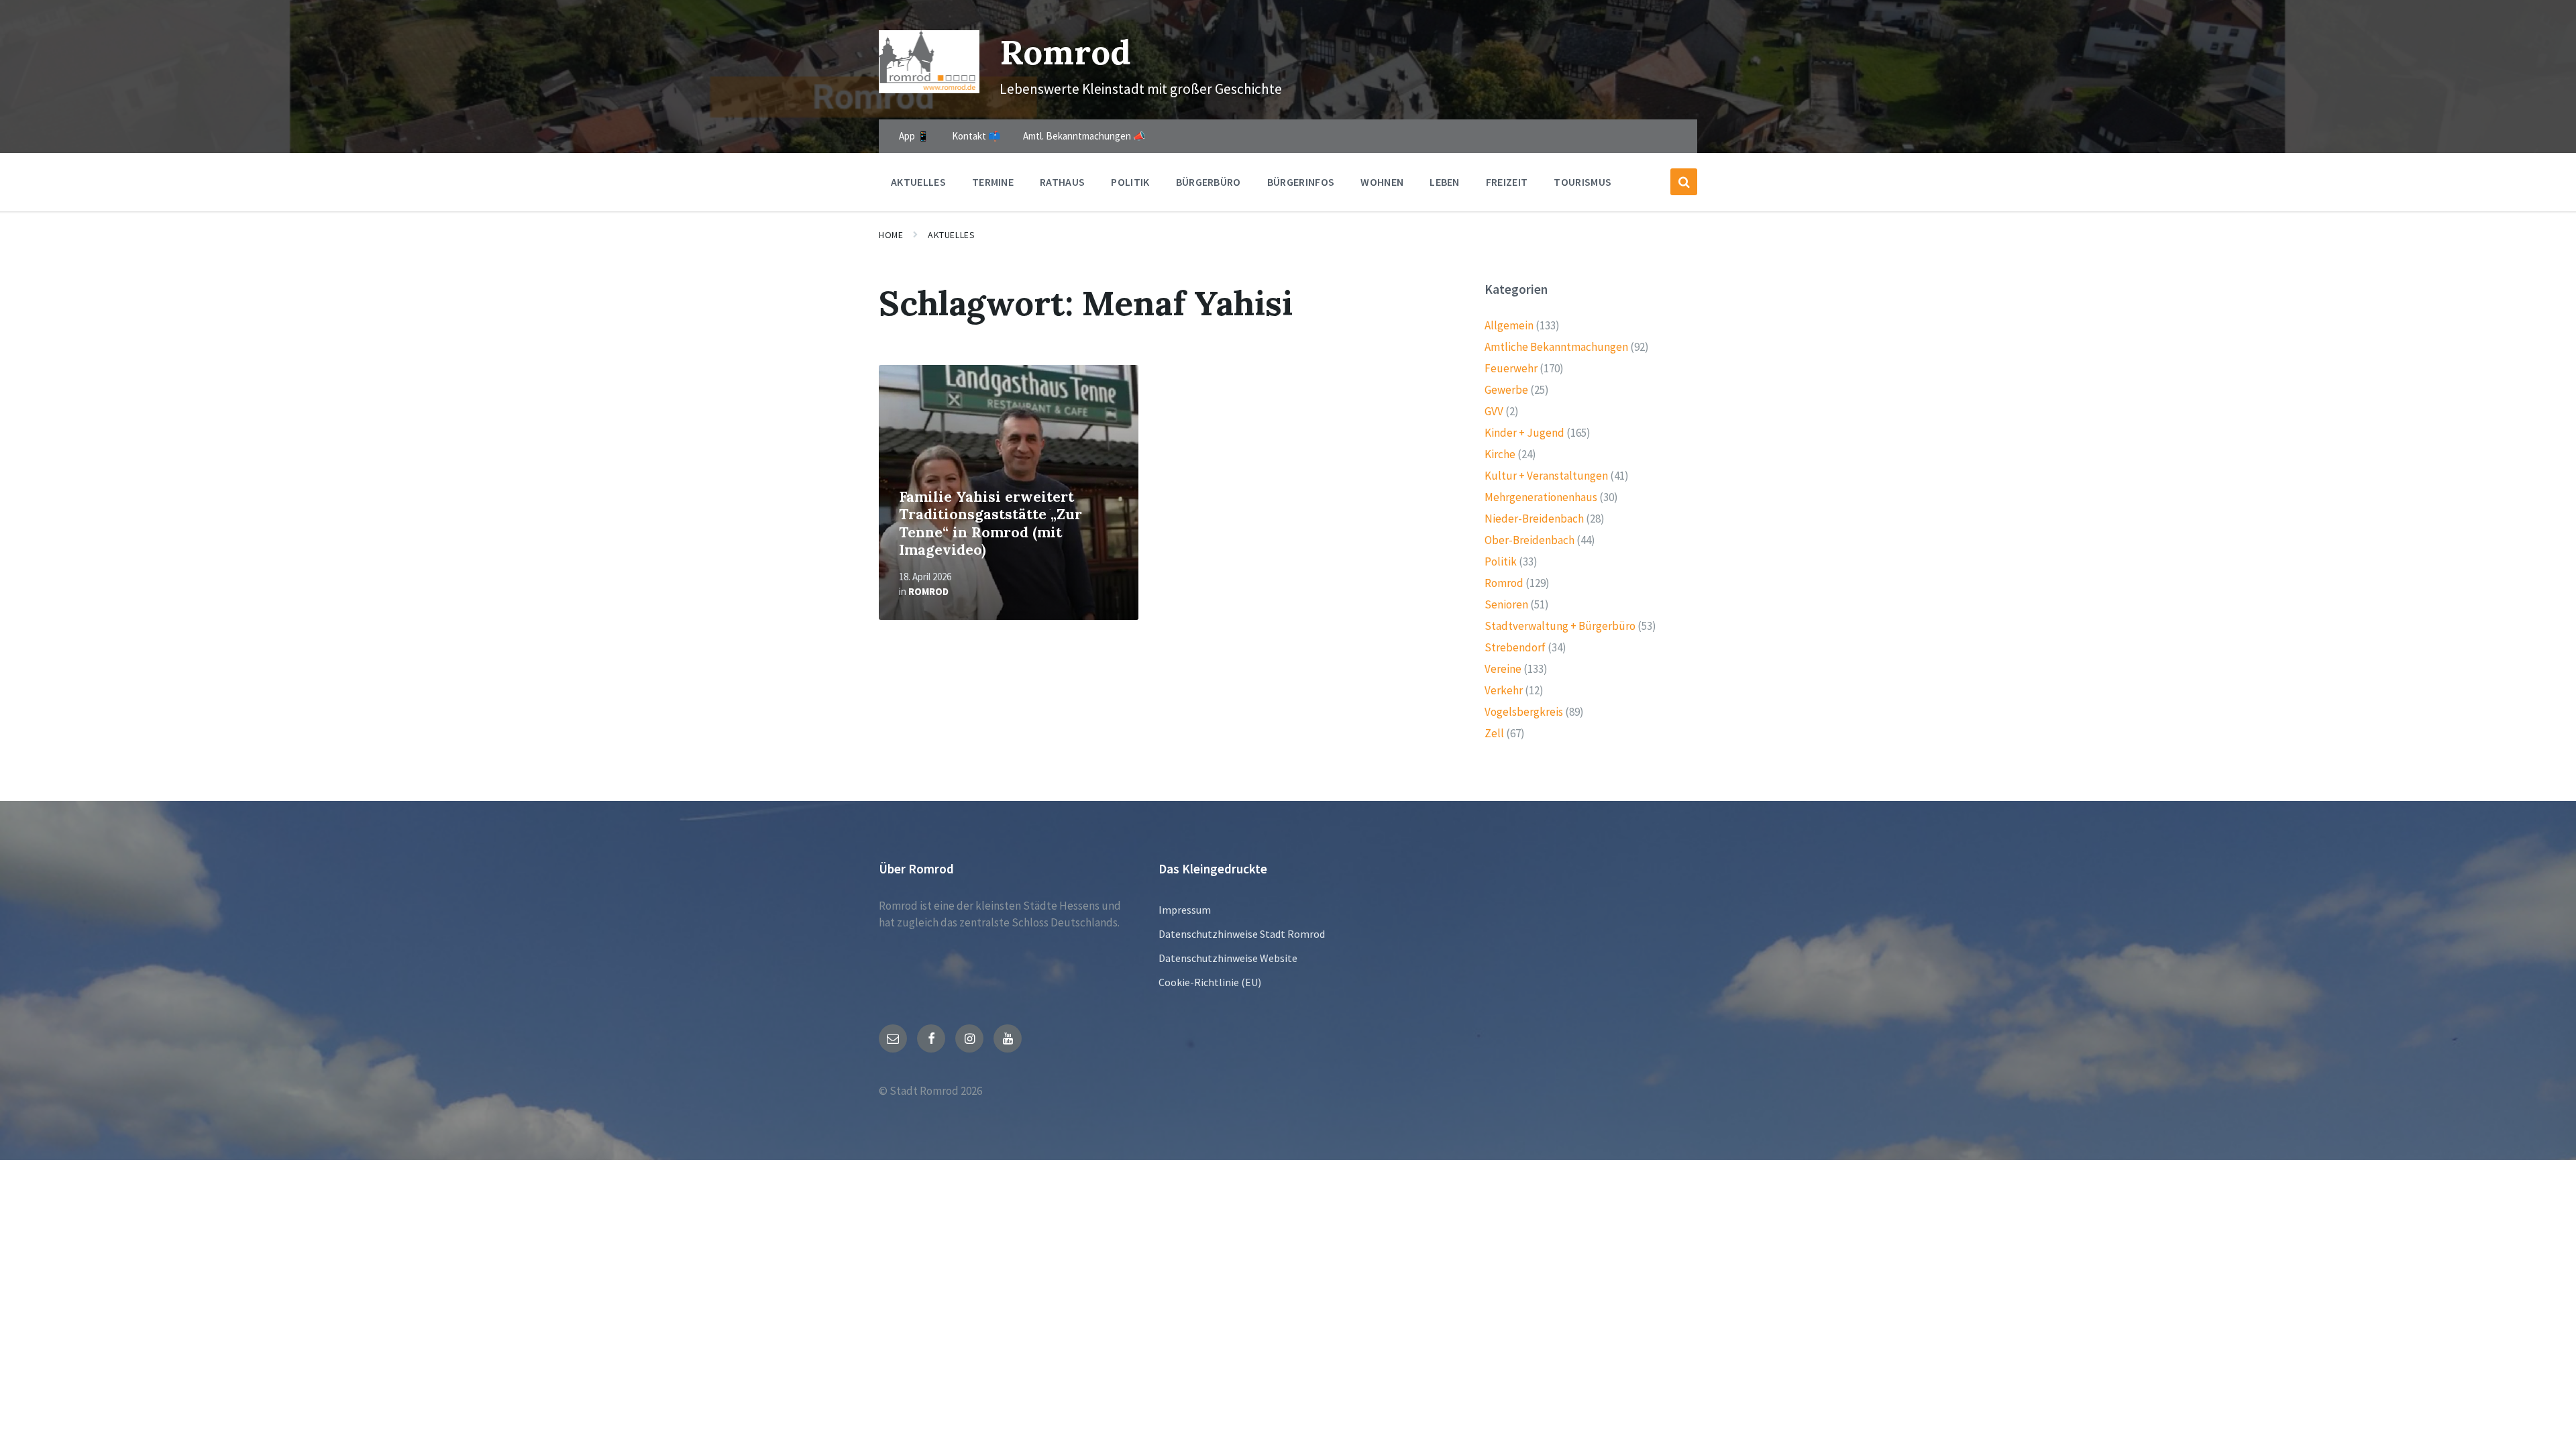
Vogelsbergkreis (1524, 712)
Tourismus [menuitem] (1582, 182)
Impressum (1185, 910)
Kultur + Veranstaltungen (1546, 476)
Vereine (1503, 669)
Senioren (1506, 604)
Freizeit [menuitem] (1507, 182)
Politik (1501, 561)
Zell (1494, 733)
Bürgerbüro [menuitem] (1209, 182)
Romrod (1065, 52)
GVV (1494, 411)
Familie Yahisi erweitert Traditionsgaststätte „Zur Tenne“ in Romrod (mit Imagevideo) (990, 524)
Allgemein (1509, 325)
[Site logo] (929, 89)
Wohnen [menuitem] (1382, 182)
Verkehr (1504, 690)
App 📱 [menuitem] (914, 136)
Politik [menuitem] (1130, 182)
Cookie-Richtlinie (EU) (1210, 982)
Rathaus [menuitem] (1062, 182)
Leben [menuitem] (1445, 182)
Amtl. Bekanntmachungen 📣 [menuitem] (1084, 136)
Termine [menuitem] (993, 182)
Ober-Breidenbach (1529, 540)
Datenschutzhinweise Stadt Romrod (1242, 934)
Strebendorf (1515, 647)
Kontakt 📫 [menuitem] (976, 136)
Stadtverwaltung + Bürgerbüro (1560, 626)
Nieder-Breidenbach (1534, 519)
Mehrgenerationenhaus (1541, 497)
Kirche (1500, 454)
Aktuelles (951, 235)
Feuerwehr (1511, 368)
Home (891, 235)
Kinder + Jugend (1524, 433)
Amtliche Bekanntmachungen (1556, 347)
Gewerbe (1506, 390)
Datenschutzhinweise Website (1228, 958)
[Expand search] (1684, 182)
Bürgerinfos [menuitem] (1301, 182)
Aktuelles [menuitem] (918, 182)
